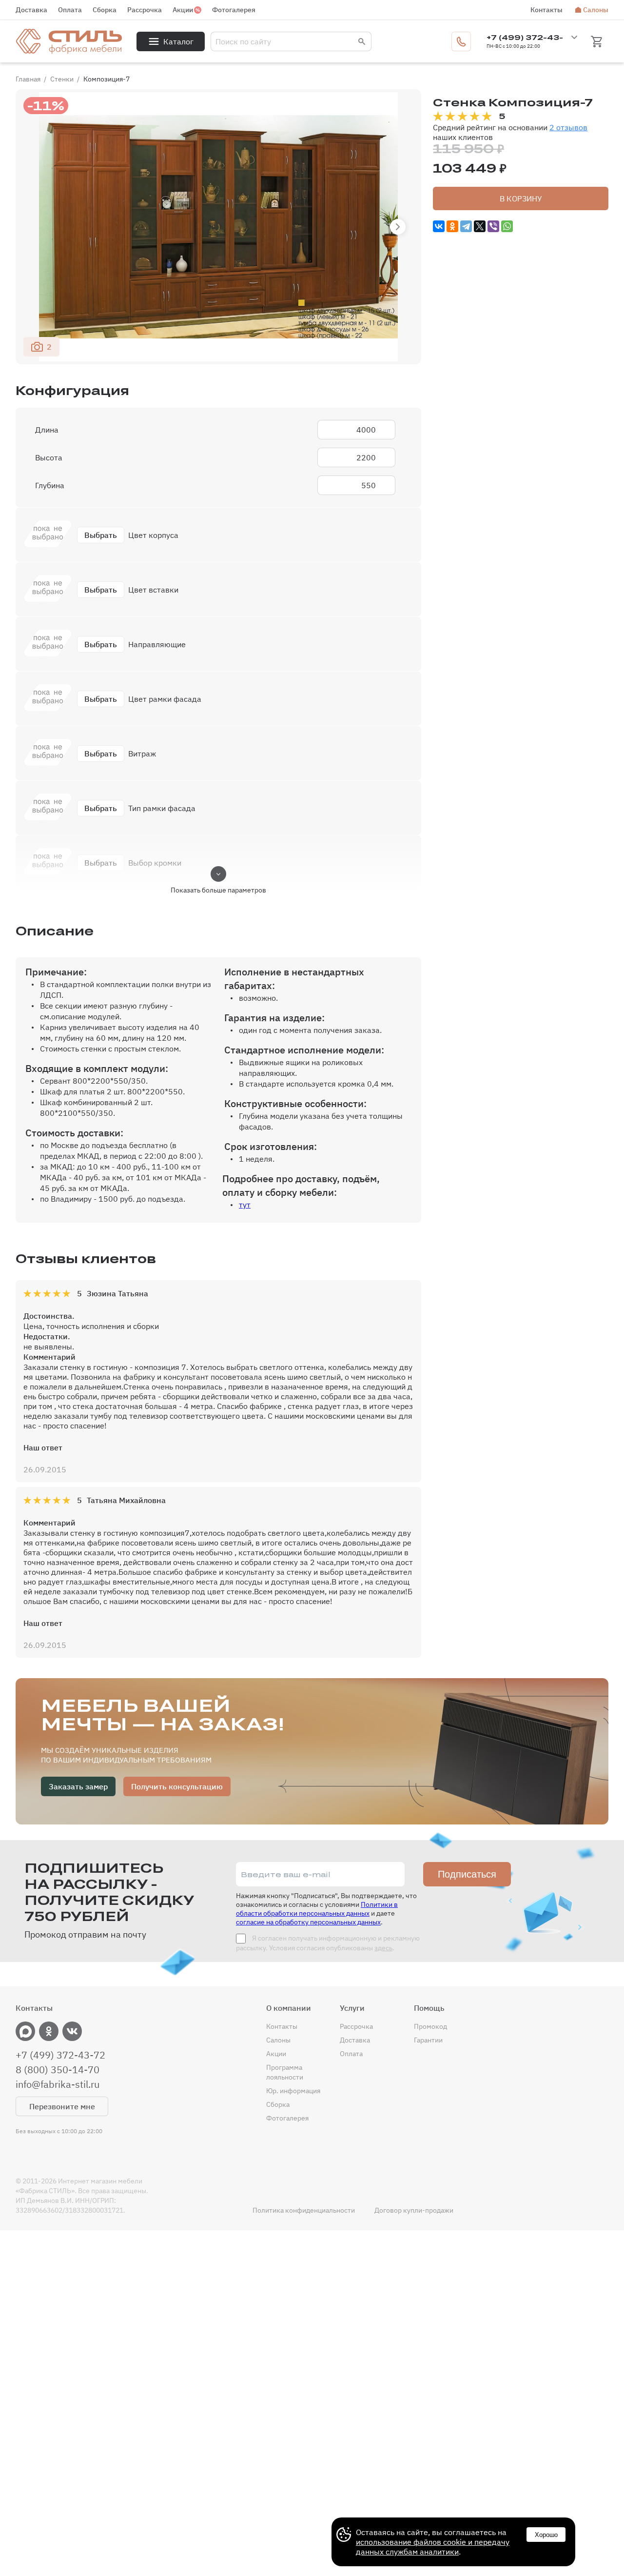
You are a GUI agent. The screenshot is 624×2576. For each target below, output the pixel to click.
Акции (183, 10)
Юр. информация (293, 2091)
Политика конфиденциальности (304, 2210)
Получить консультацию (177, 1786)
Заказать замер (78, 1786)
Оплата (70, 10)
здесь (383, 1948)
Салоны (596, 10)
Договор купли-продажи (414, 2210)
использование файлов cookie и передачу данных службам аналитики (433, 2547)
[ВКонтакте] (439, 226)
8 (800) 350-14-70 (58, 2070)
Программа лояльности (285, 2072)
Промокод (430, 2026)
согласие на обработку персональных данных (308, 1922)
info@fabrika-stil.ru (58, 2084)
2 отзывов (568, 127)
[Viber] (493, 226)
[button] (398, 227)
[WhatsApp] (507, 226)
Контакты (546, 10)
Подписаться (467, 1874)
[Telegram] (466, 226)
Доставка (31, 10)
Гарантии (428, 2040)
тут (245, 1205)
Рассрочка (145, 10)
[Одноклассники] (452, 226)
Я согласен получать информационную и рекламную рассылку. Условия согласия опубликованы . (328, 1943)
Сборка (105, 10)
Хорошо (546, 2535)
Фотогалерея (234, 10)
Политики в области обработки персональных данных (317, 1909)
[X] (480, 226)
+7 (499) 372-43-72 (60, 2055)
